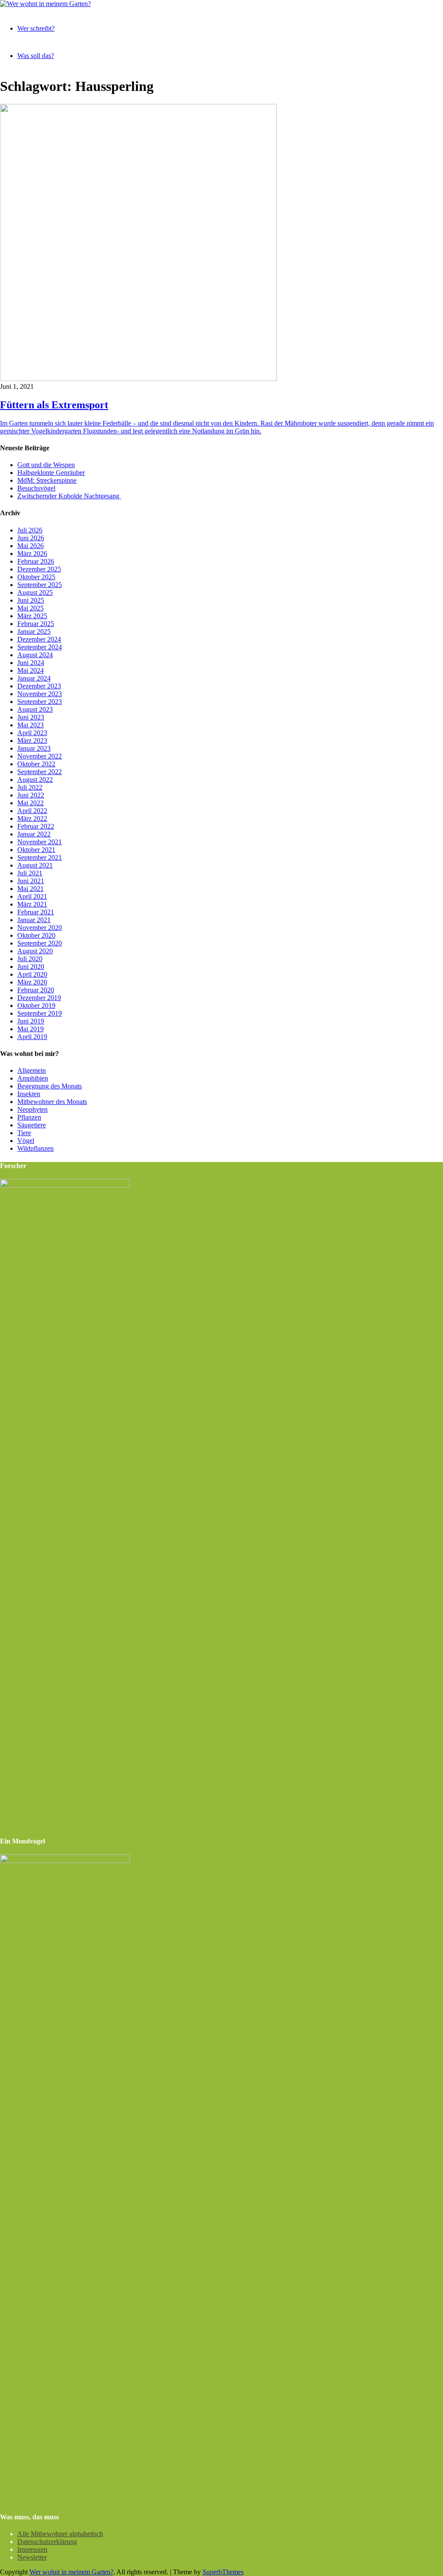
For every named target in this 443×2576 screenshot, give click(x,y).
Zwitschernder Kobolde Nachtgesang (69, 496)
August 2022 (35, 780)
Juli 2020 (30, 959)
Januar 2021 (34, 920)
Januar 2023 (34, 748)
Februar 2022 (36, 826)
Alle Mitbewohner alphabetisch (60, 2534)
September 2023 (40, 702)
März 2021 (32, 904)
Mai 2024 (30, 670)
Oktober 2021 (36, 850)
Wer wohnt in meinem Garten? (71, 2572)
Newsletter (32, 2557)
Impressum (32, 2549)
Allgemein (32, 1070)
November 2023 (40, 694)
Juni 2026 (31, 538)
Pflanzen (29, 1117)
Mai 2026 (30, 546)
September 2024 (40, 647)
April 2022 (32, 811)
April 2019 (32, 1037)
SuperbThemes (223, 2572)
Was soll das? (36, 56)
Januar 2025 (34, 631)
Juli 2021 (30, 873)
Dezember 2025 (39, 569)
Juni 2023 (31, 717)
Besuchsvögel (36, 488)
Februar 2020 (36, 990)
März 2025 (32, 616)
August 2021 (35, 865)
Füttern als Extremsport (54, 405)
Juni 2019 (31, 1021)
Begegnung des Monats (50, 1086)
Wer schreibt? (36, 28)
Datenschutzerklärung (47, 2542)
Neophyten (32, 1109)
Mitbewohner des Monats (52, 1102)
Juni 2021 (31, 881)
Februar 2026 (36, 561)
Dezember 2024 (39, 639)
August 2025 (35, 592)
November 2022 (40, 756)
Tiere (24, 1133)
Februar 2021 (36, 912)
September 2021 (40, 857)
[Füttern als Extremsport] (138, 379)
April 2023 (32, 733)
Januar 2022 (34, 834)
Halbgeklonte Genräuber (51, 473)
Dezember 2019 (39, 998)
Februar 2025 (36, 624)
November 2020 (40, 928)
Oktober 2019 (36, 1006)
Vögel (26, 1141)
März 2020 (32, 982)
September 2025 (40, 585)
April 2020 (32, 974)
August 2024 (35, 655)
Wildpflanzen (35, 1148)
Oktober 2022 (36, 764)
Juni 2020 (31, 967)
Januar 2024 (34, 678)
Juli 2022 (30, 787)
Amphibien (33, 1078)
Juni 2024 (31, 663)
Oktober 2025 (36, 577)
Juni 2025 (31, 600)
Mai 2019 (30, 1029)
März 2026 (32, 554)
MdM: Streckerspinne (47, 480)
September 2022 (40, 772)
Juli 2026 (30, 530)
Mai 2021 (30, 889)
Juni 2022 (31, 795)
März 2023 (32, 741)
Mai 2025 (30, 608)
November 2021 (40, 842)
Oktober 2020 (36, 935)
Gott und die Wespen (46, 465)
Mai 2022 (30, 803)
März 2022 (32, 818)
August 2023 (35, 709)
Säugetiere (32, 1125)
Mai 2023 (30, 725)
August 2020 (35, 951)
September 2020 (40, 943)
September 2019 (40, 1013)
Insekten (29, 1094)
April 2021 (32, 896)
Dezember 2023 (39, 686)
